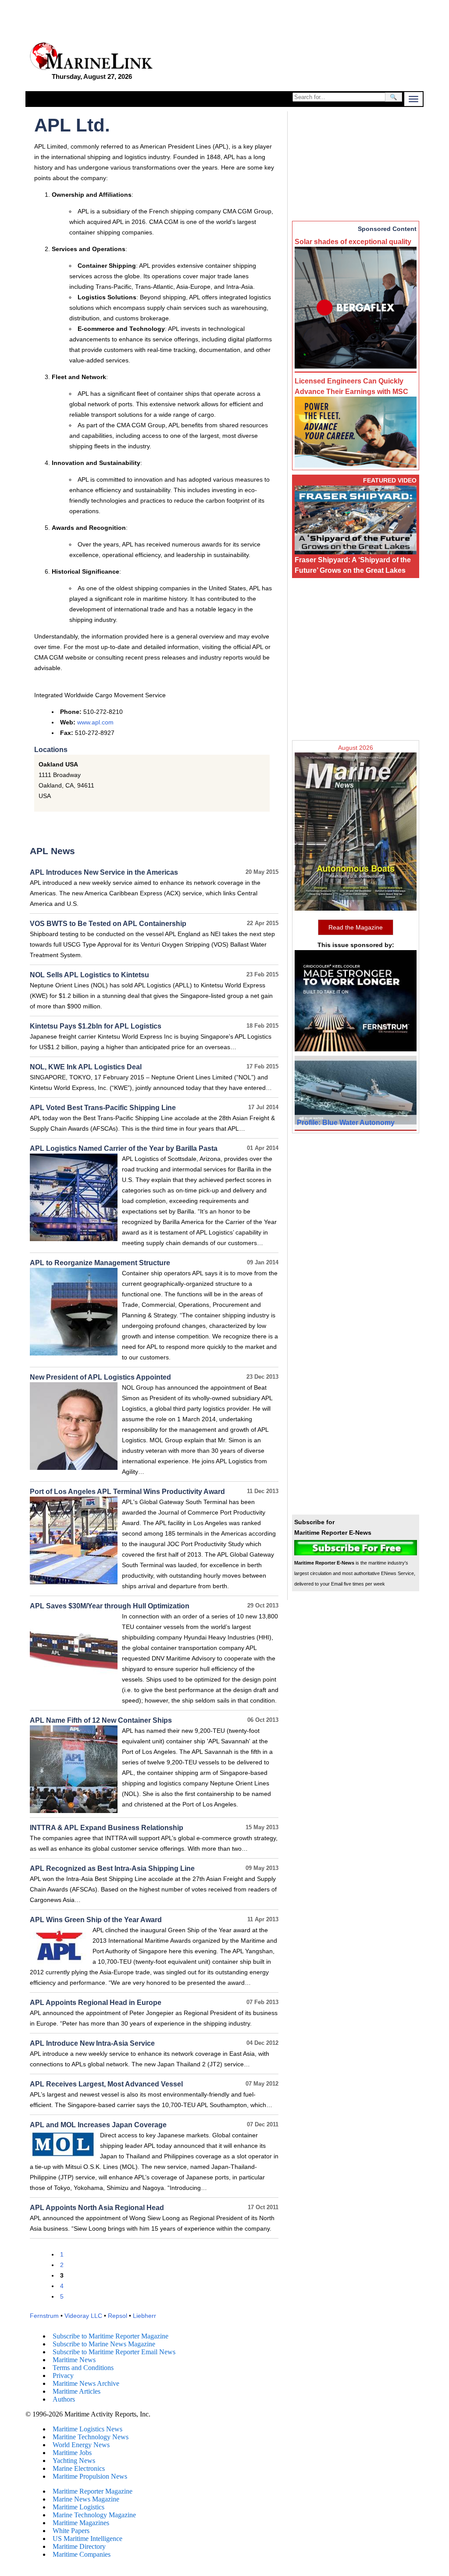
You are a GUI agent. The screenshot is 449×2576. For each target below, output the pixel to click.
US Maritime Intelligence (87, 2539)
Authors (64, 2399)
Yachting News (74, 2461)
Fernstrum (44, 2316)
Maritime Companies (82, 2554)
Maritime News (74, 2360)
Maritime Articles (77, 2391)
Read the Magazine (356, 927)
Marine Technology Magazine (94, 2515)
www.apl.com (95, 722)
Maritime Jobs (72, 2453)
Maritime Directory (79, 2546)
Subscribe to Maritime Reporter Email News (114, 2352)
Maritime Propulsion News (90, 2476)
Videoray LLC (83, 2316)
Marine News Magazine (86, 2499)
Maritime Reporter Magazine (93, 2491)
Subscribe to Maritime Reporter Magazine (110, 2336)
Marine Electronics (79, 2468)
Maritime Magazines (81, 2523)
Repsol (118, 2316)
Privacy (63, 2376)
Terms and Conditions (83, 2368)
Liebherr (144, 2316)
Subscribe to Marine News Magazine (104, 2344)
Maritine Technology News (91, 2437)
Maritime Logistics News (87, 2429)
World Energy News (81, 2445)
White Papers (71, 2531)
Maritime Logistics (78, 2507)
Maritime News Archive (86, 2383)
